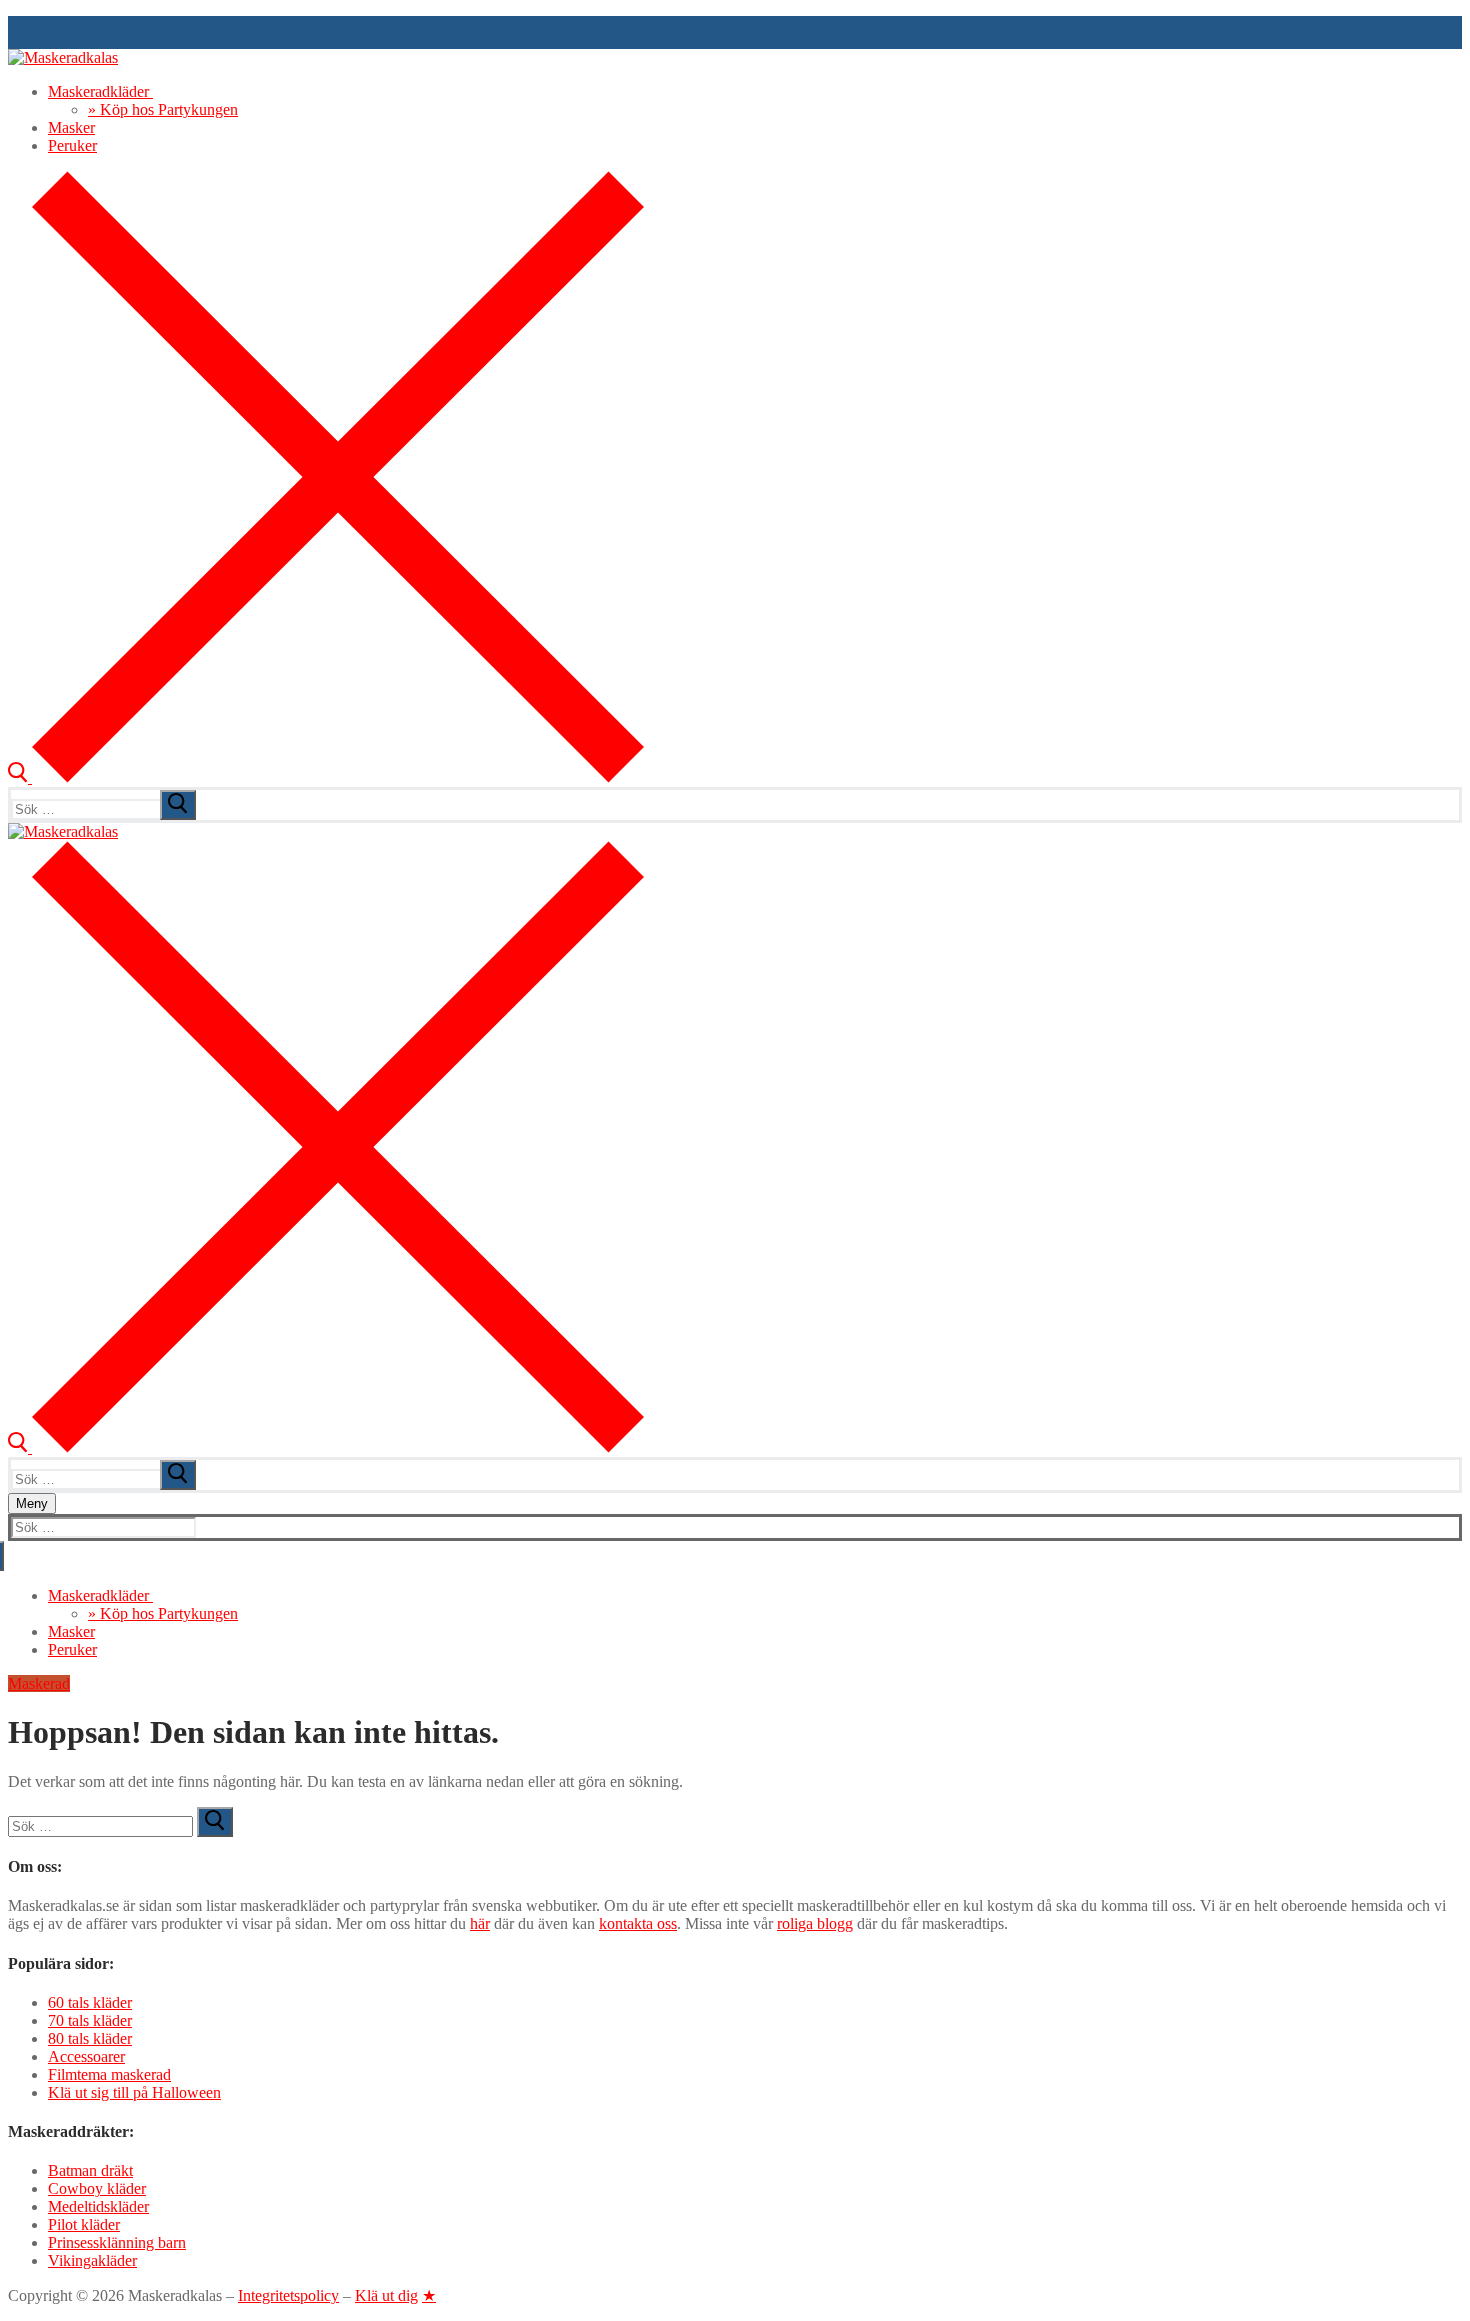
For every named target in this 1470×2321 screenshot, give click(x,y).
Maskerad (39, 1683)
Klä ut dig (386, 2295)
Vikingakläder (92, 2260)
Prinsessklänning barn (117, 2242)
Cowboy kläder (97, 2188)
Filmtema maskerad (109, 2074)
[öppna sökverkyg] (326, 777)
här (480, 1923)
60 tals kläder (90, 2002)
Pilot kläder (84, 2224)
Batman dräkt (90, 2170)
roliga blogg (815, 1923)
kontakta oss (638, 1923)
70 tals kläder (90, 2020)
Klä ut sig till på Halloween (134, 2092)
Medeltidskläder (98, 2206)
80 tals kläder (90, 2038)
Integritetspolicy (288, 2295)
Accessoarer (86, 2056)
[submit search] (178, 805)
